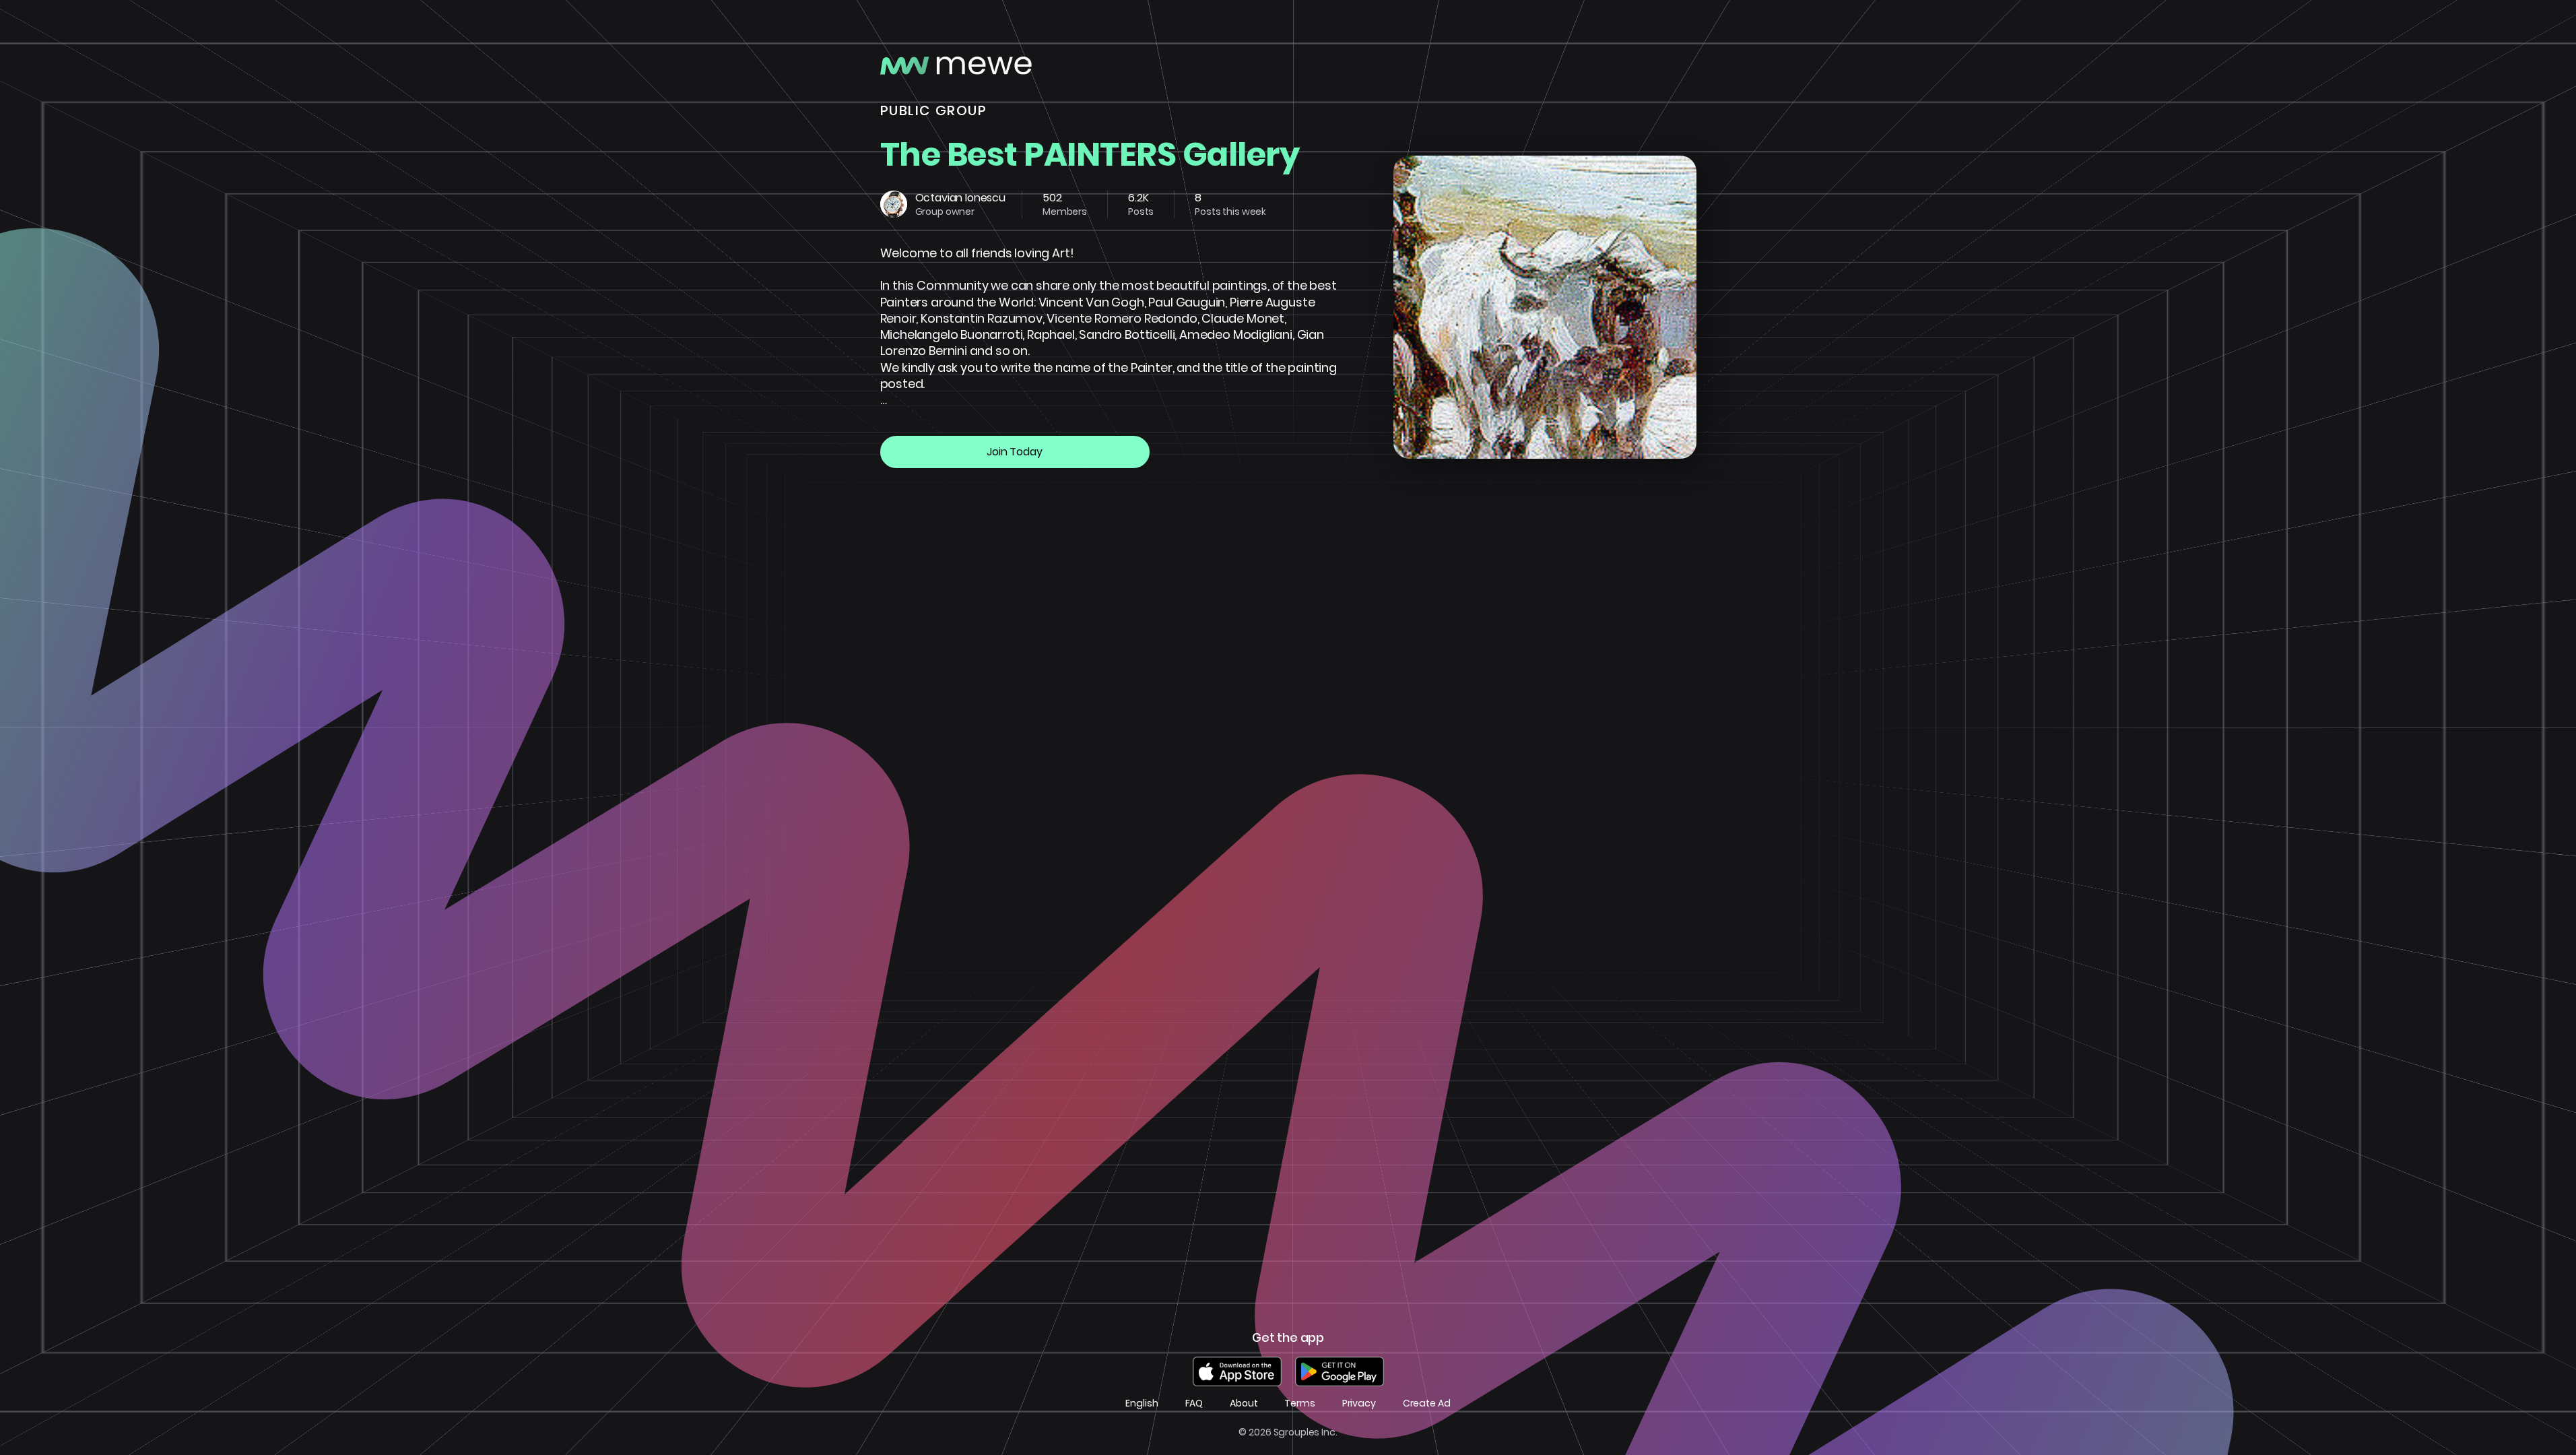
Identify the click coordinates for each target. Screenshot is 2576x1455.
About (1244, 1403)
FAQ (1194, 1403)
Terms (1299, 1403)
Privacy (1359, 1403)
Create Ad (1427, 1403)
